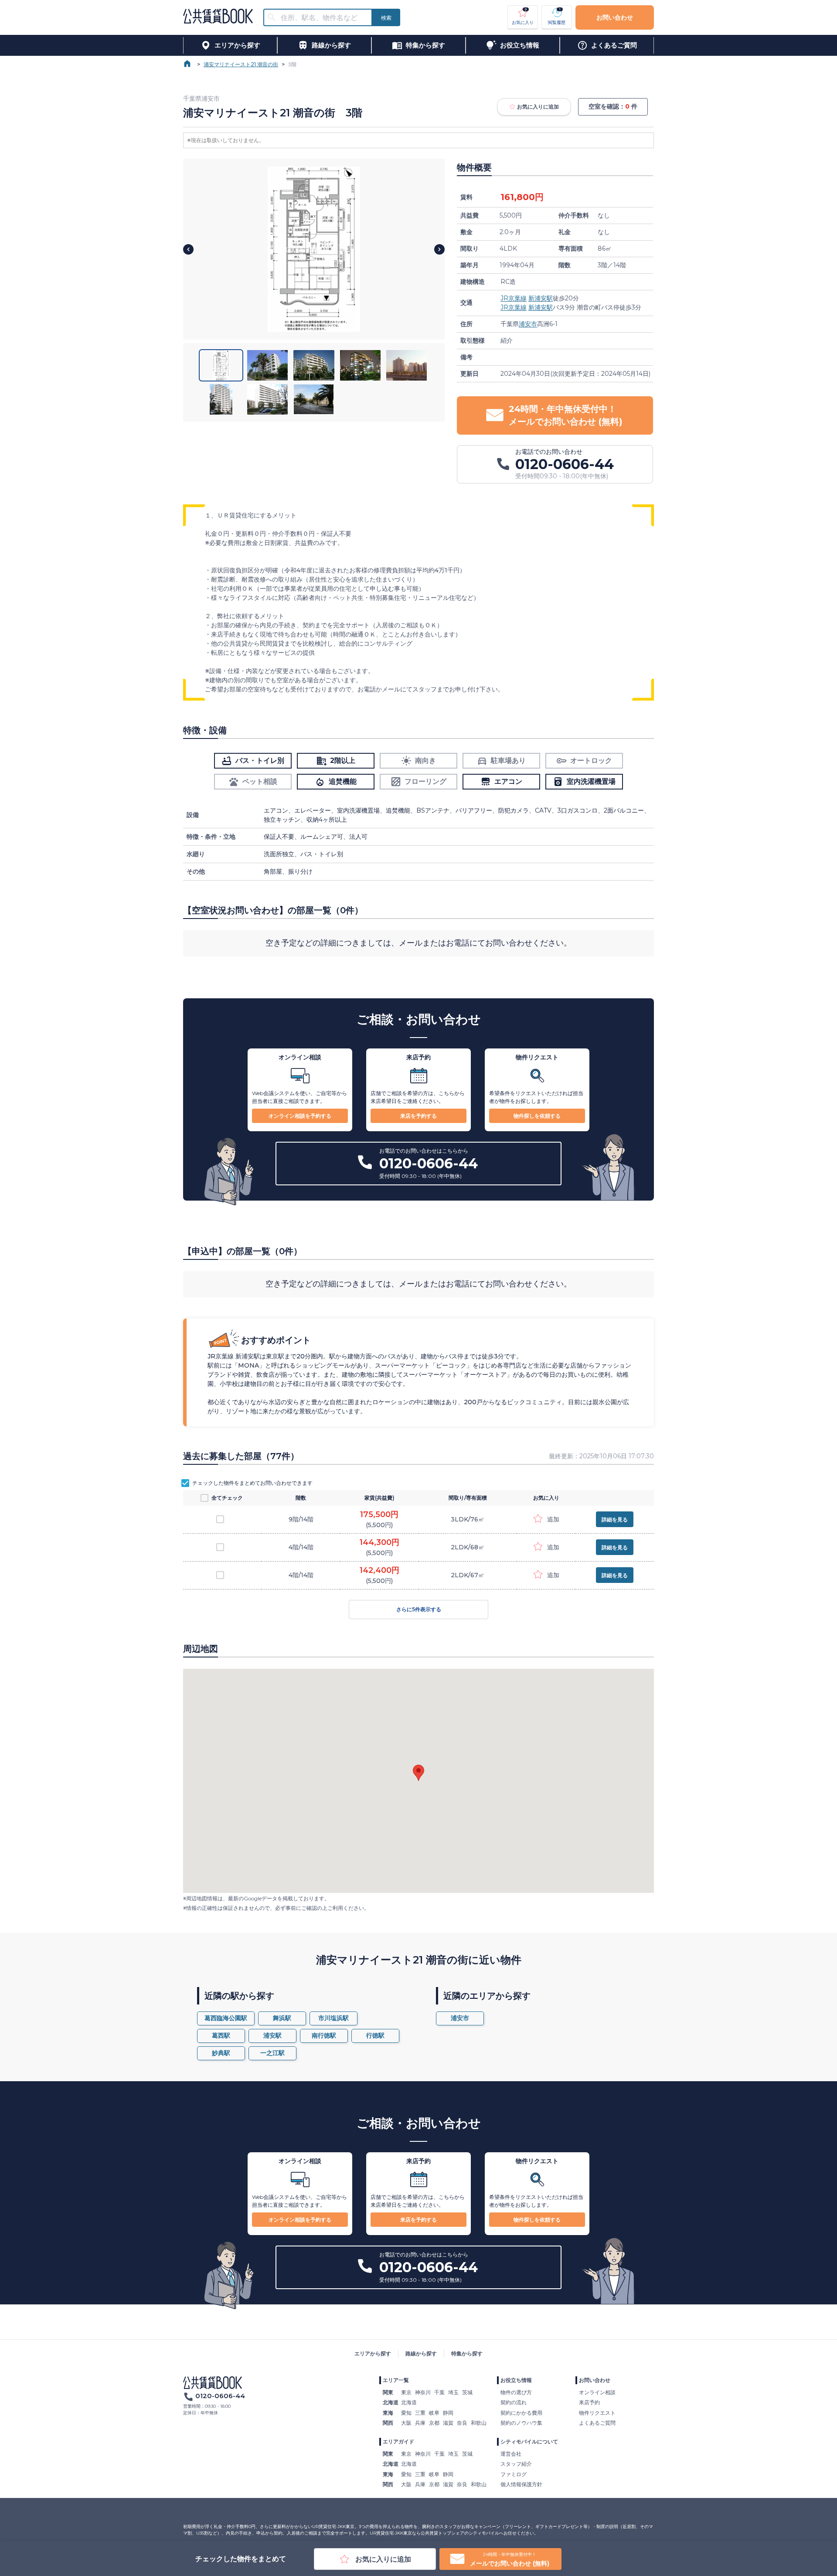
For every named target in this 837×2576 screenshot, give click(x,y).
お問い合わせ (615, 17)
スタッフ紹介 (516, 2464)
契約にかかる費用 (521, 2413)
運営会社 (511, 2454)
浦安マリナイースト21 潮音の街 (241, 64)
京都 (434, 2423)
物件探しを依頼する (537, 1116)
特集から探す (467, 2353)
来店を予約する (418, 1116)
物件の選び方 (516, 2392)
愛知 (406, 2413)
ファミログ (514, 2474)
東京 (406, 2392)
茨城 (467, 2392)
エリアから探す (373, 2353)
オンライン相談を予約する (300, 1116)
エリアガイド (398, 2442)
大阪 (406, 2423)
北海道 (409, 2402)
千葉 (439, 2392)
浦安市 (528, 324)
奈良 (462, 2423)
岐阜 (434, 2413)
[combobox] (323, 18)
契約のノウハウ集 (521, 2423)
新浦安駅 (541, 298)
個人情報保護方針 (521, 2484)
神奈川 (423, 2392)
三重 (420, 2413)
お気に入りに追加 (538, 107)
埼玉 (453, 2392)
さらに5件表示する (419, 1609)
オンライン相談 (597, 2392)
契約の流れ (514, 2402)
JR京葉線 (514, 298)
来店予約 (589, 2402)
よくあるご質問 (597, 2423)
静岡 (448, 2413)
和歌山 (479, 2423)
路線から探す (421, 2353)
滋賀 (448, 2423)
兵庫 (420, 2423)
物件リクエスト (597, 2413)
